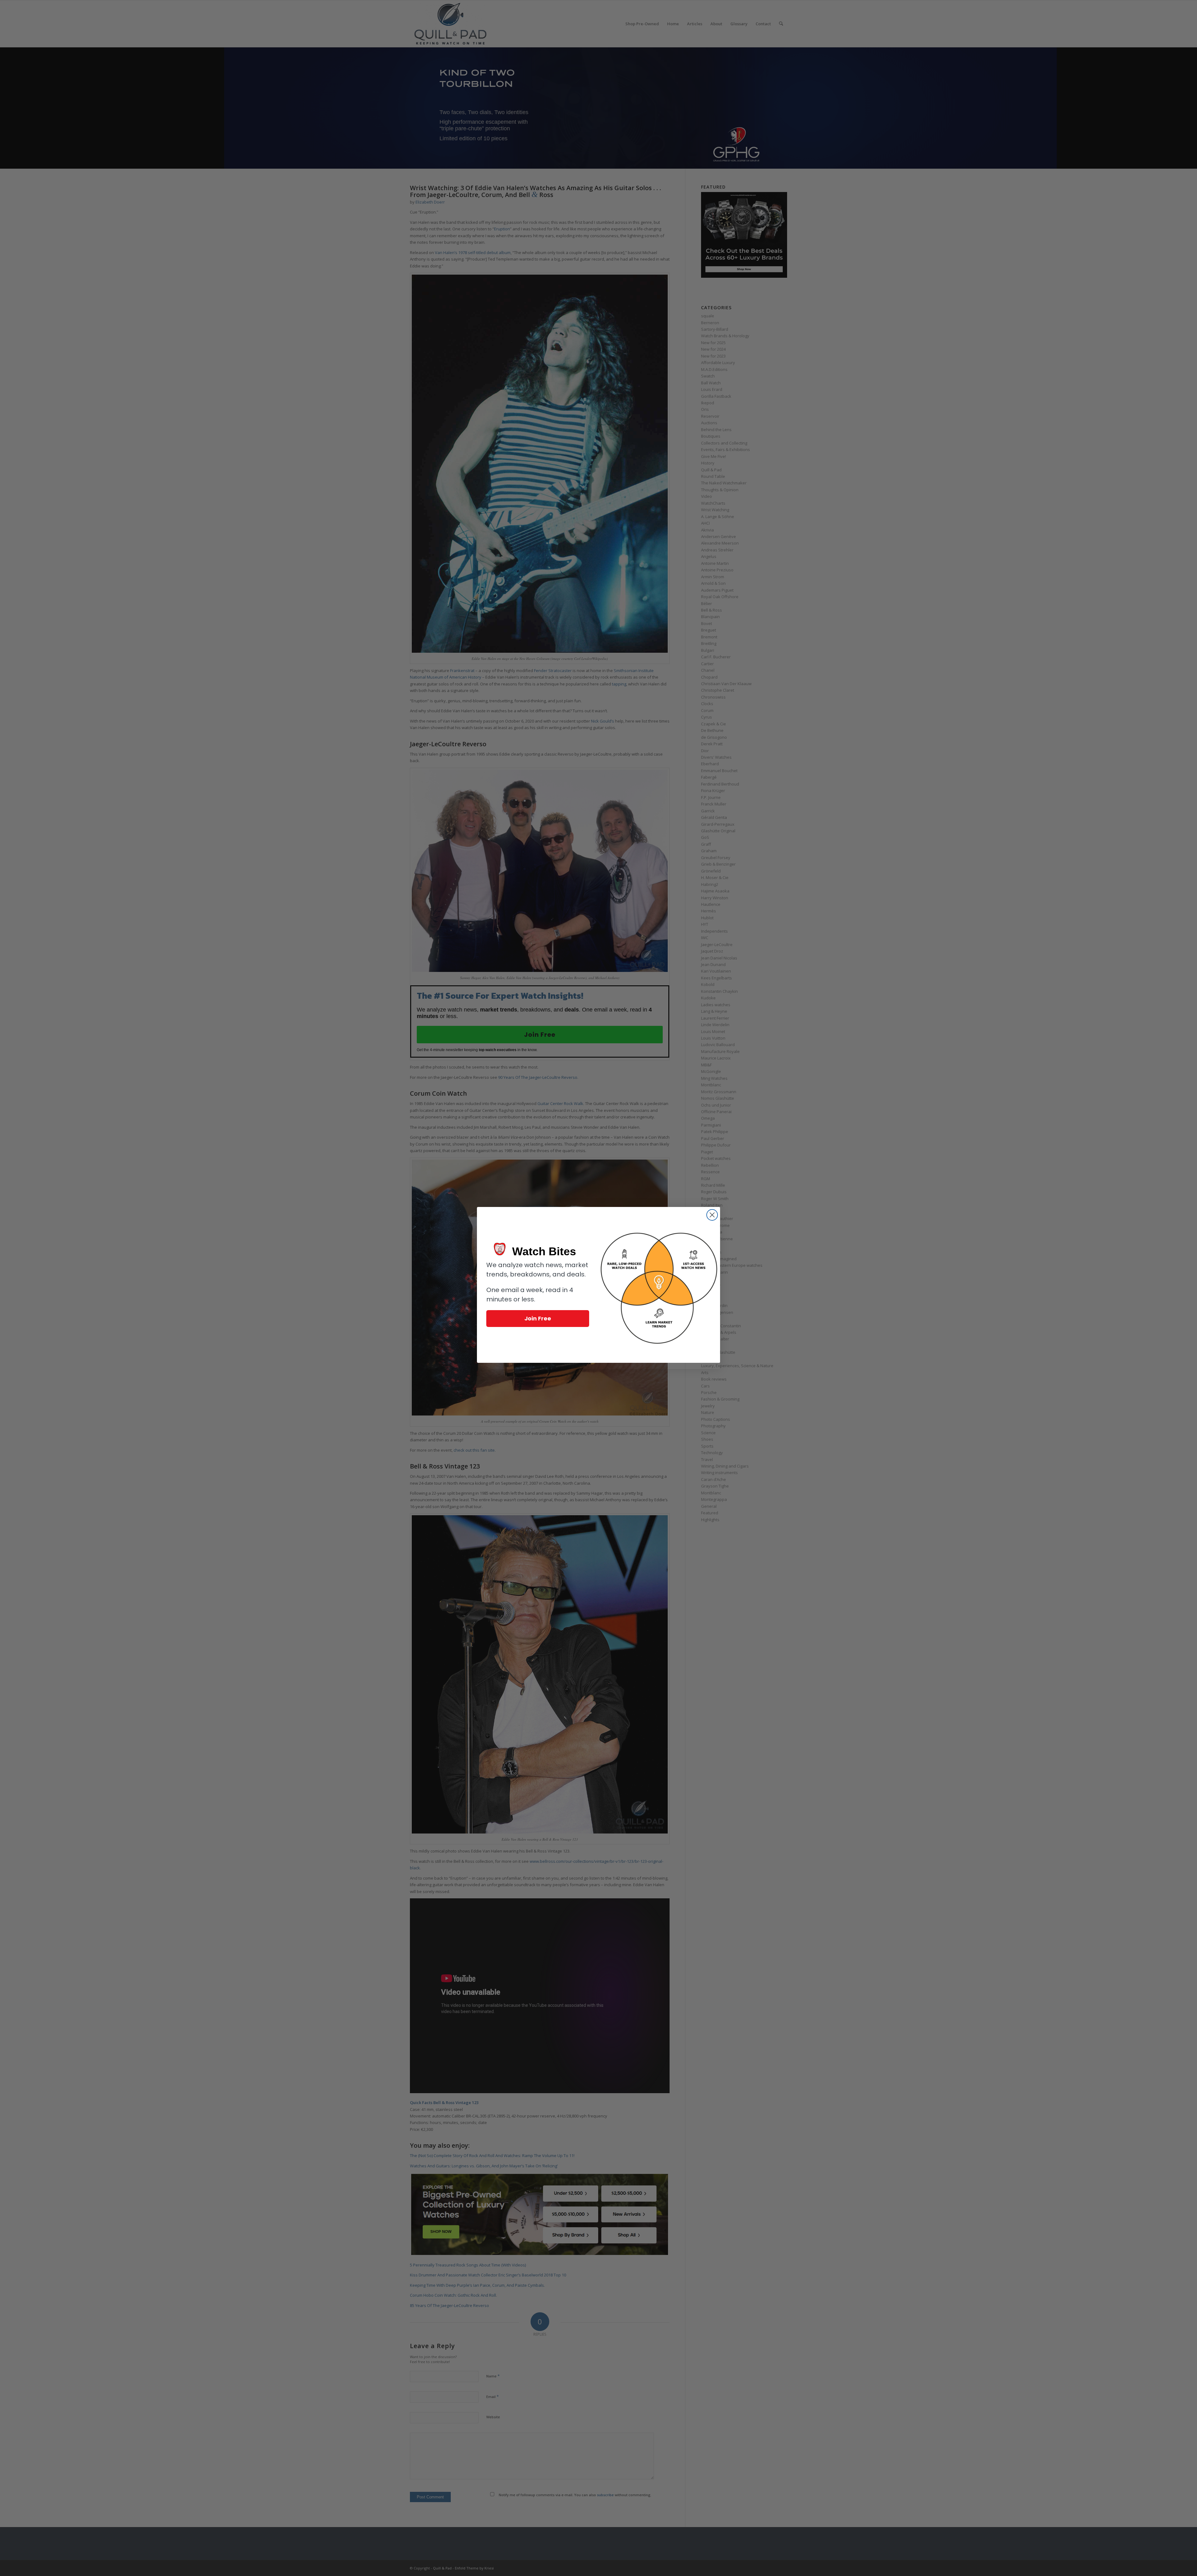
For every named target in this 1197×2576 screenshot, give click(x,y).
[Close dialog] (712, 1215)
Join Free (538, 1318)
